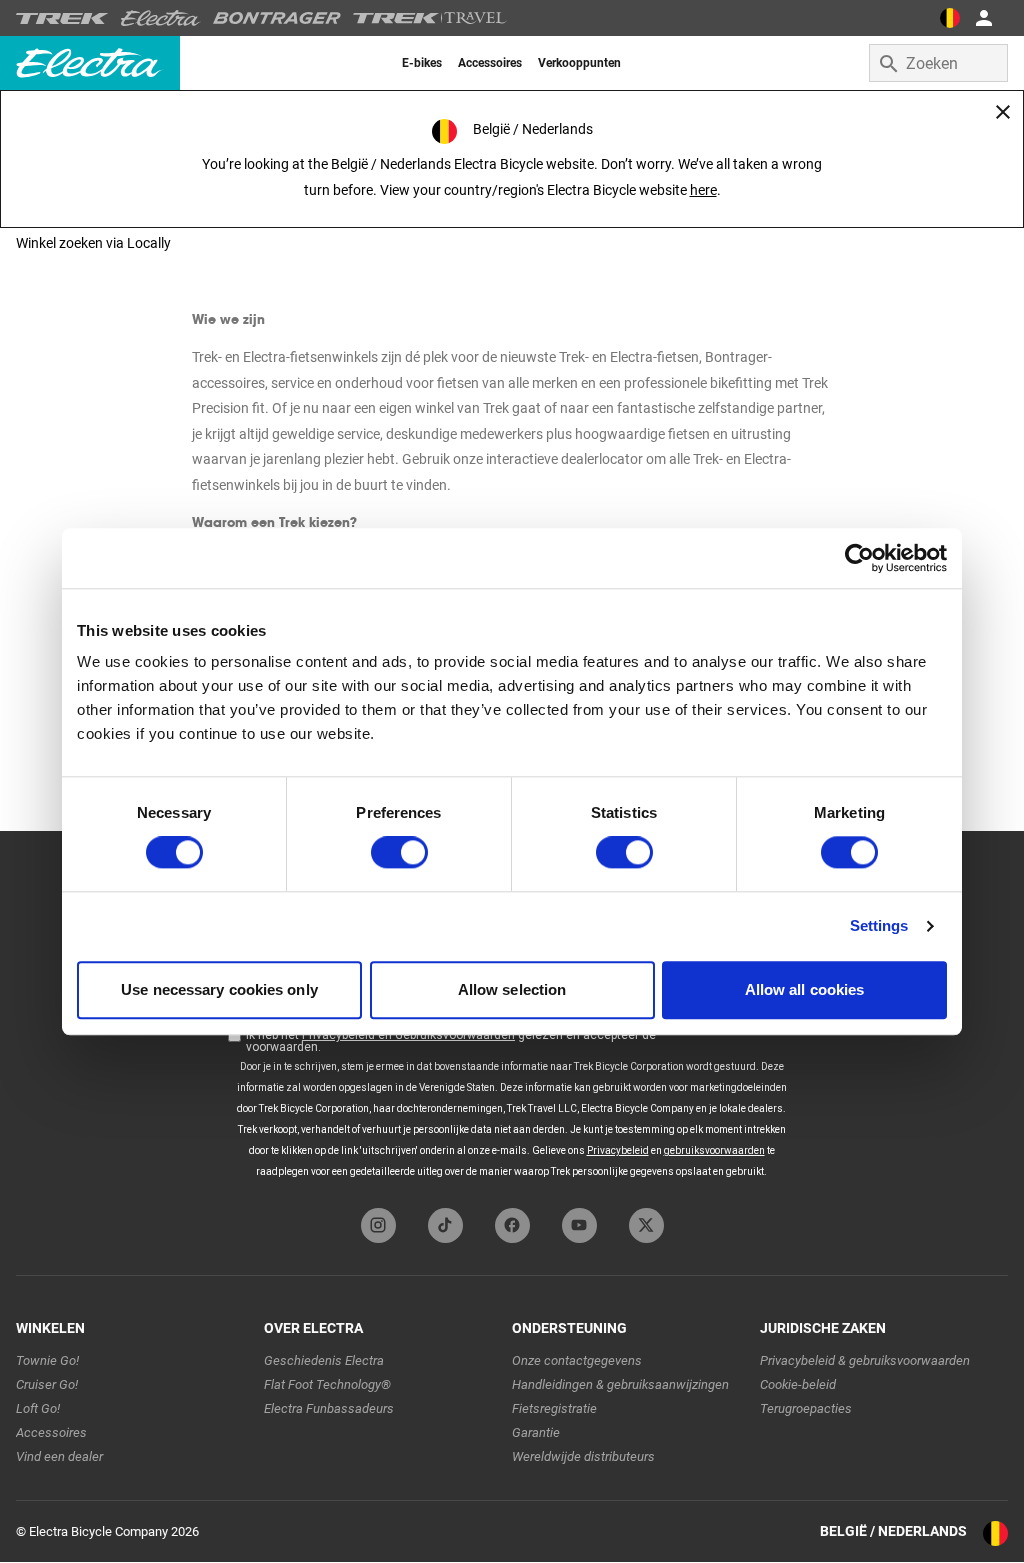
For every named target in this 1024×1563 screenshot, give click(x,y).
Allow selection (512, 989)
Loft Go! (38, 1408)
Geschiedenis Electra (324, 1360)
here (703, 190)
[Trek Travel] (430, 18)
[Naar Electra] (161, 18)
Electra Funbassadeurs (329, 1408)
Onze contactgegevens (577, 1360)
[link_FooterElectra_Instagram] (378, 1225)
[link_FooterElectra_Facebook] (512, 1225)
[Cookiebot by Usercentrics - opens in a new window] (859, 558)
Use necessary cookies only (219, 989)
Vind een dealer (59, 1456)
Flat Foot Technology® (327, 1384)
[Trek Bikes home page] (62, 18)
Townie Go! (47, 1360)
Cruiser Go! (47, 1384)
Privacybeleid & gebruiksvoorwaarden (865, 1360)
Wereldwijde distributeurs (583, 1456)
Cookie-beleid (798, 1384)
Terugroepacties (806, 1408)
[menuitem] (422, 63)
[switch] (399, 853)
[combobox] (938, 63)
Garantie (536, 1432)
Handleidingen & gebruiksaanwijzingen (620, 1384)
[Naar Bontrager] (277, 18)
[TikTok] (445, 1225)
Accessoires (51, 1432)
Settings (879, 926)
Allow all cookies (805, 989)
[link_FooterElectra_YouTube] (579, 1225)
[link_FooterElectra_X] (646, 1225)
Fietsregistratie (554, 1408)
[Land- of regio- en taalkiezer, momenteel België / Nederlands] (950, 18)
